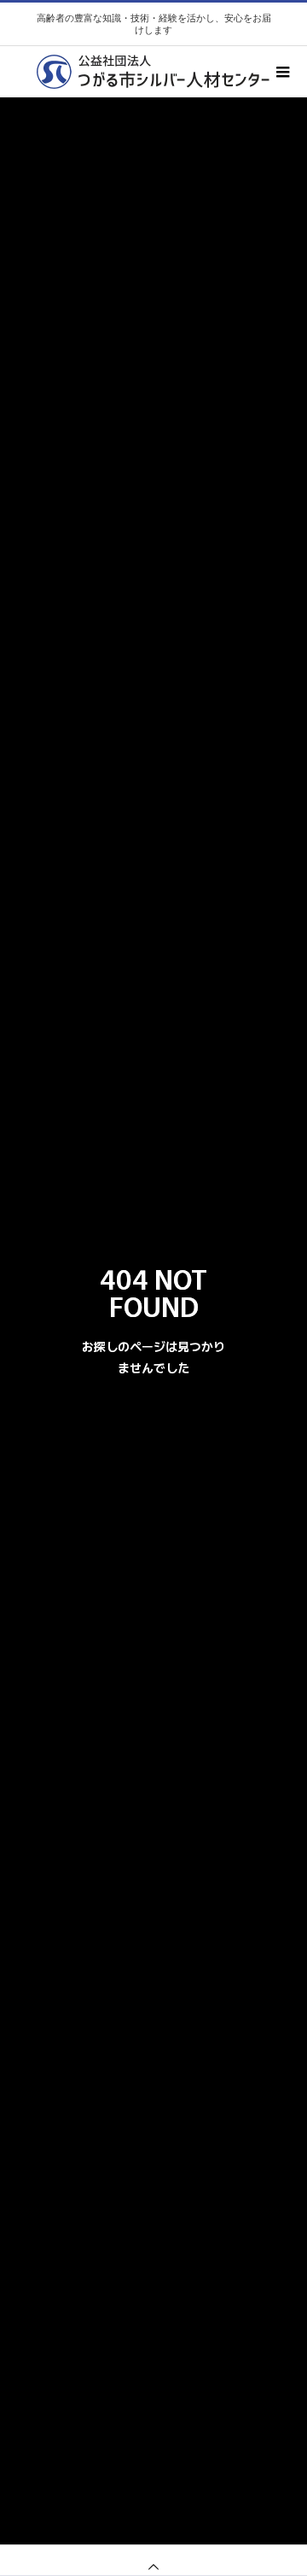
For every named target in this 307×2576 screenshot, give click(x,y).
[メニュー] (281, 72)
